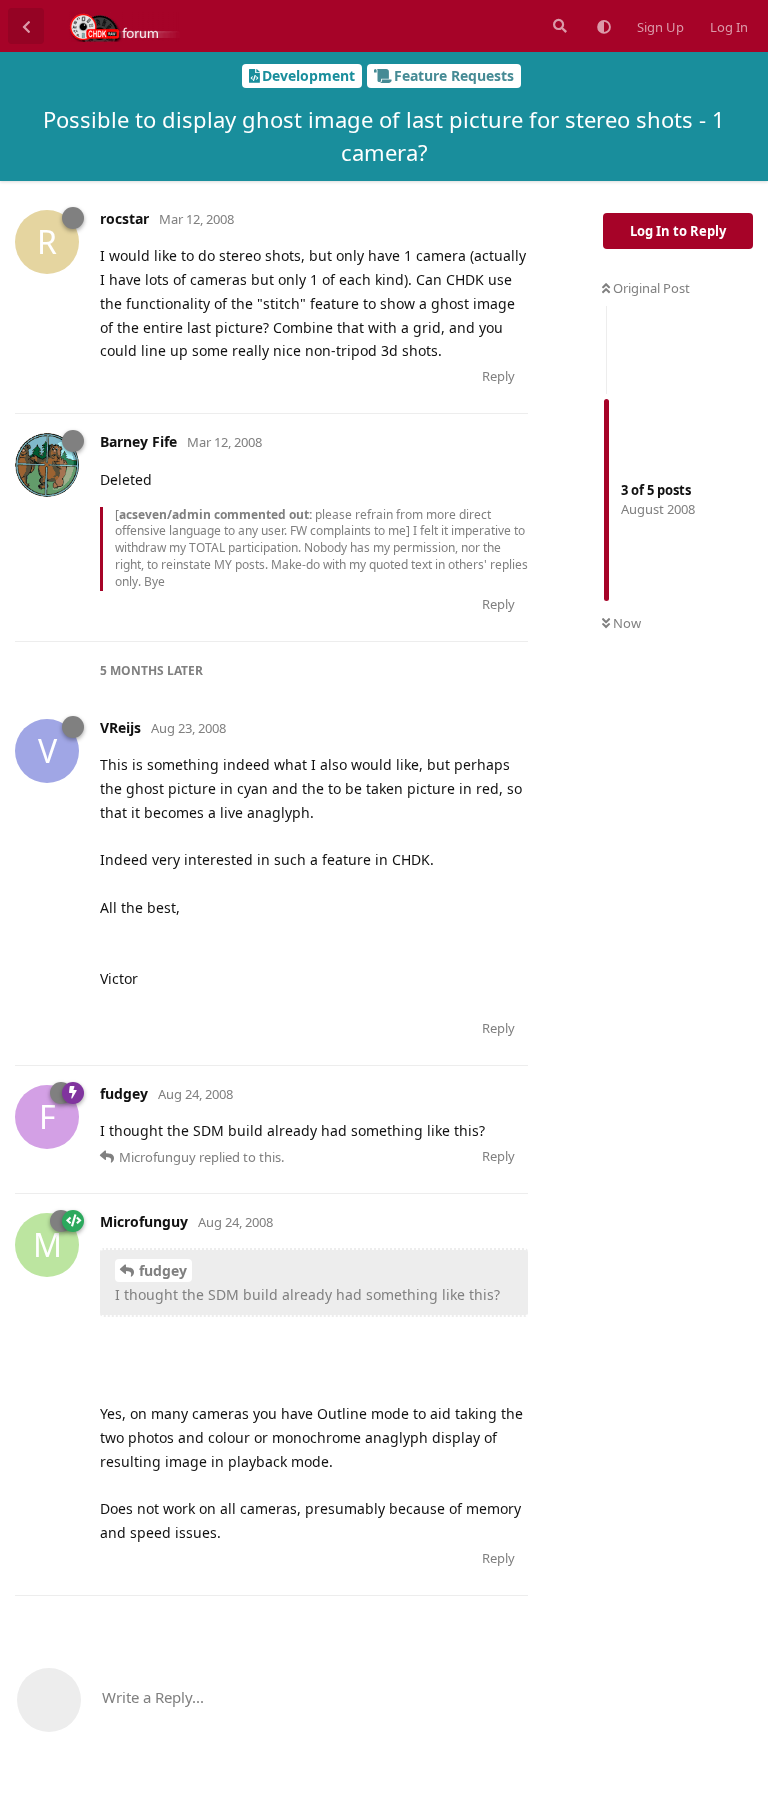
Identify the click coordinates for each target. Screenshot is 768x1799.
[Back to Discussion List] (26, 26)
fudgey (163, 1270)
